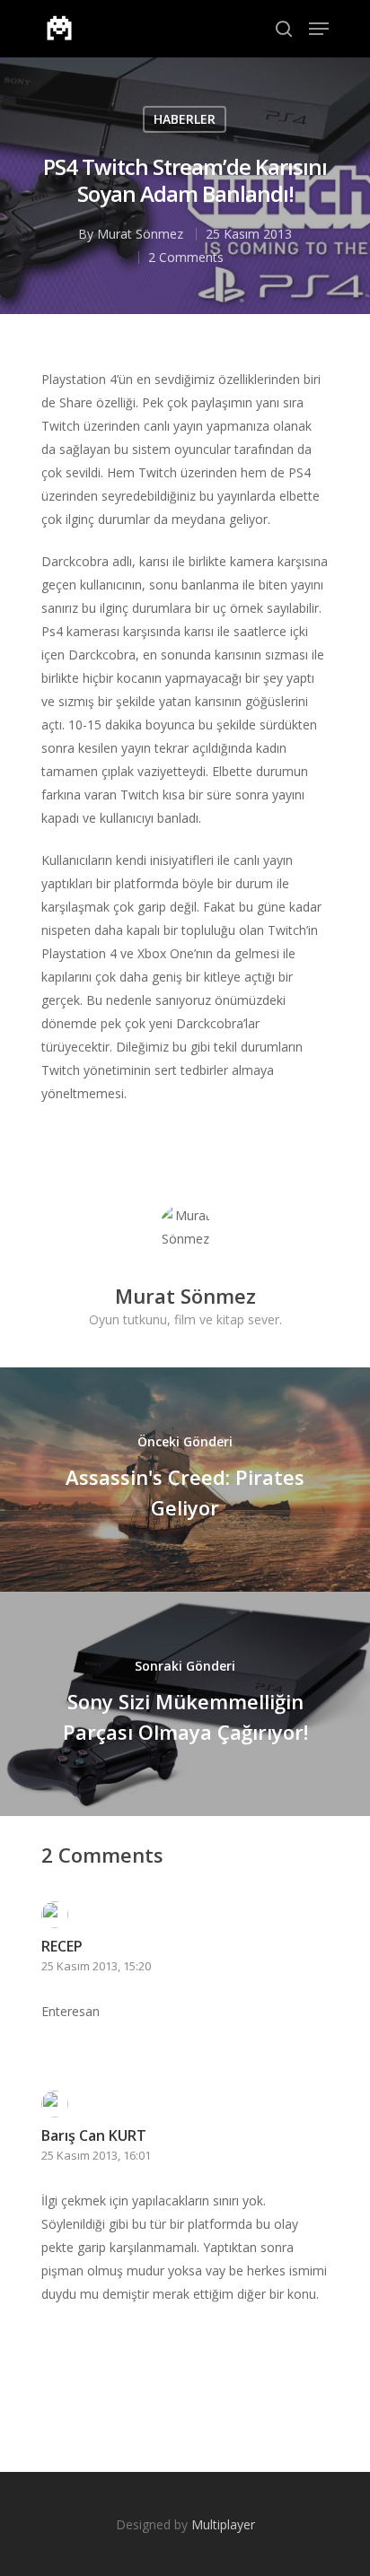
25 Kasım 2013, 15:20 (96, 1966)
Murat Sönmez (140, 234)
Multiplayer (223, 2524)
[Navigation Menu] (319, 29)
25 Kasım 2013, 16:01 (96, 2155)
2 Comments (186, 257)
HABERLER (185, 119)
